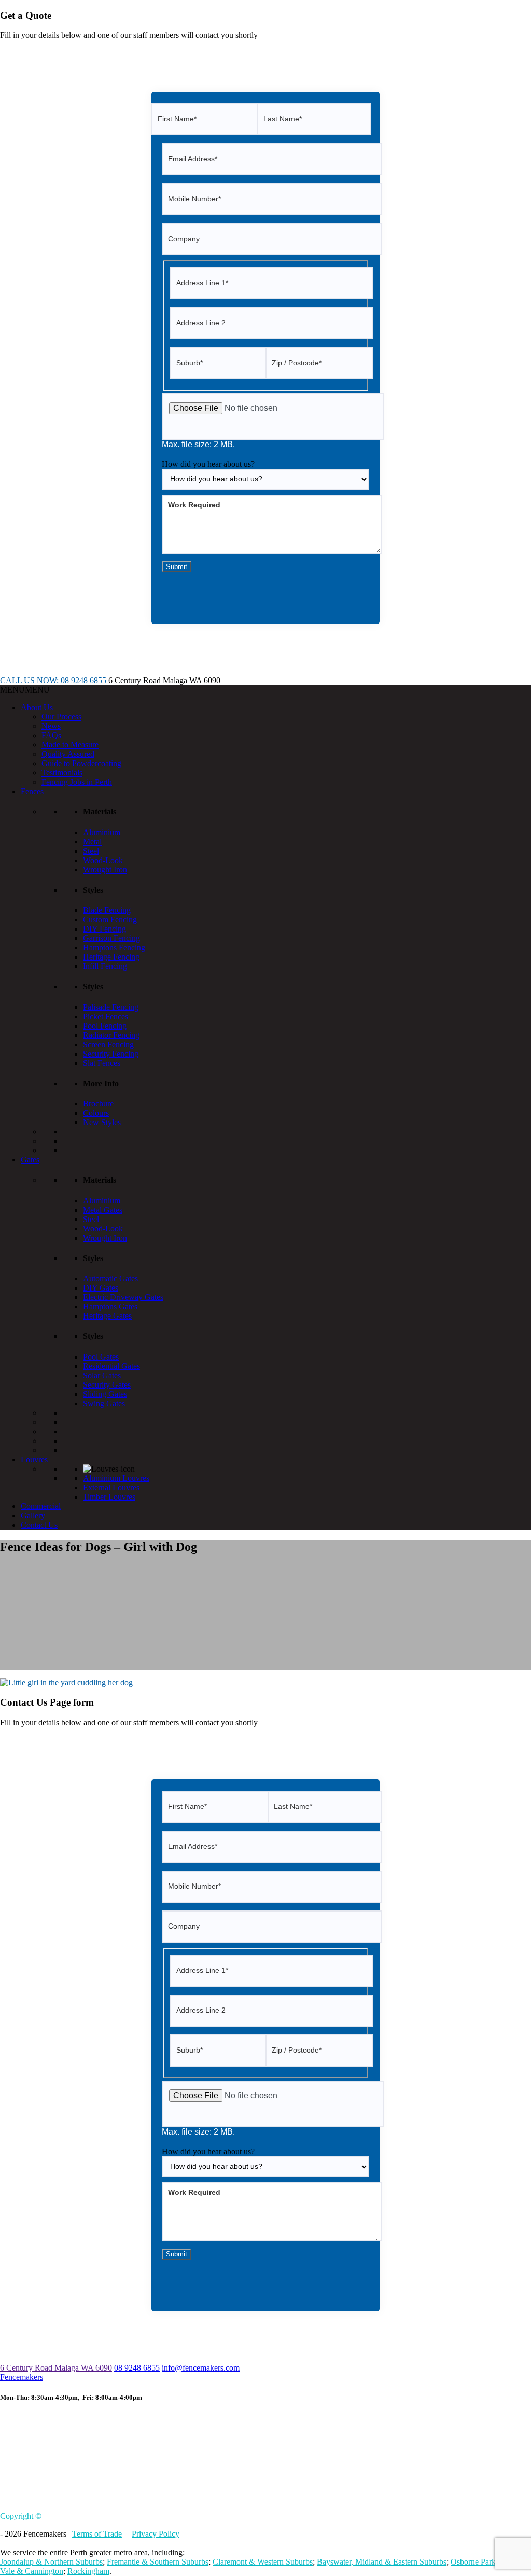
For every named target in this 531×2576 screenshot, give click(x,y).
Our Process (61, 717)
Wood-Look (103, 860)
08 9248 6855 (137, 2368)
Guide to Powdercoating (81, 763)
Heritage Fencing (111, 957)
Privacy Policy (156, 2534)
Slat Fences (102, 1063)
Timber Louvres (109, 1497)
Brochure (98, 1104)
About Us (37, 707)
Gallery (33, 1515)
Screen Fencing (108, 1044)
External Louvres (111, 1487)
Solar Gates (102, 1375)
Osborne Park (473, 2562)
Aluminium (102, 832)
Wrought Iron (105, 870)
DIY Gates (101, 1288)
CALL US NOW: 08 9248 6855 (53, 680)
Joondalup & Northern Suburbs (51, 2562)
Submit (177, 567)
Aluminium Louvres (116, 1478)
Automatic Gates (110, 1278)
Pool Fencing (105, 1026)
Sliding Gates (105, 1394)
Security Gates (107, 1385)
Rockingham (88, 2571)
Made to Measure (70, 745)
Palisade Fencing (111, 1007)
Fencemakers (22, 2377)
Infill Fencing (105, 966)
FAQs (51, 735)
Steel (91, 851)
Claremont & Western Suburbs (263, 2562)
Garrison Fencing (111, 938)
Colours (96, 1113)
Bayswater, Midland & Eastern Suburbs (382, 2562)
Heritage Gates (107, 1316)
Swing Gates (104, 1403)
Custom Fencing (110, 919)
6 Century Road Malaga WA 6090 (56, 2368)
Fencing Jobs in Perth (77, 782)
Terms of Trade (97, 2534)
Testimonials (62, 773)
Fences (32, 791)
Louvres (34, 1459)
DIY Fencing (104, 929)
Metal (92, 842)
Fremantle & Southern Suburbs (158, 2562)
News (51, 726)
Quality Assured (68, 754)
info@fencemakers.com (201, 2368)
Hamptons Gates (110, 1306)
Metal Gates (103, 1210)
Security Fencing (111, 1054)
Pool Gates (101, 1357)
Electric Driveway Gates (123, 1297)
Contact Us (39, 1525)
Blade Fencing (107, 910)
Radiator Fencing (111, 1035)
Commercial (41, 1506)
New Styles (102, 1122)
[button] (25, 690)
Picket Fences (106, 1016)
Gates (30, 1160)
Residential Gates (111, 1366)
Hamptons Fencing (114, 947)
